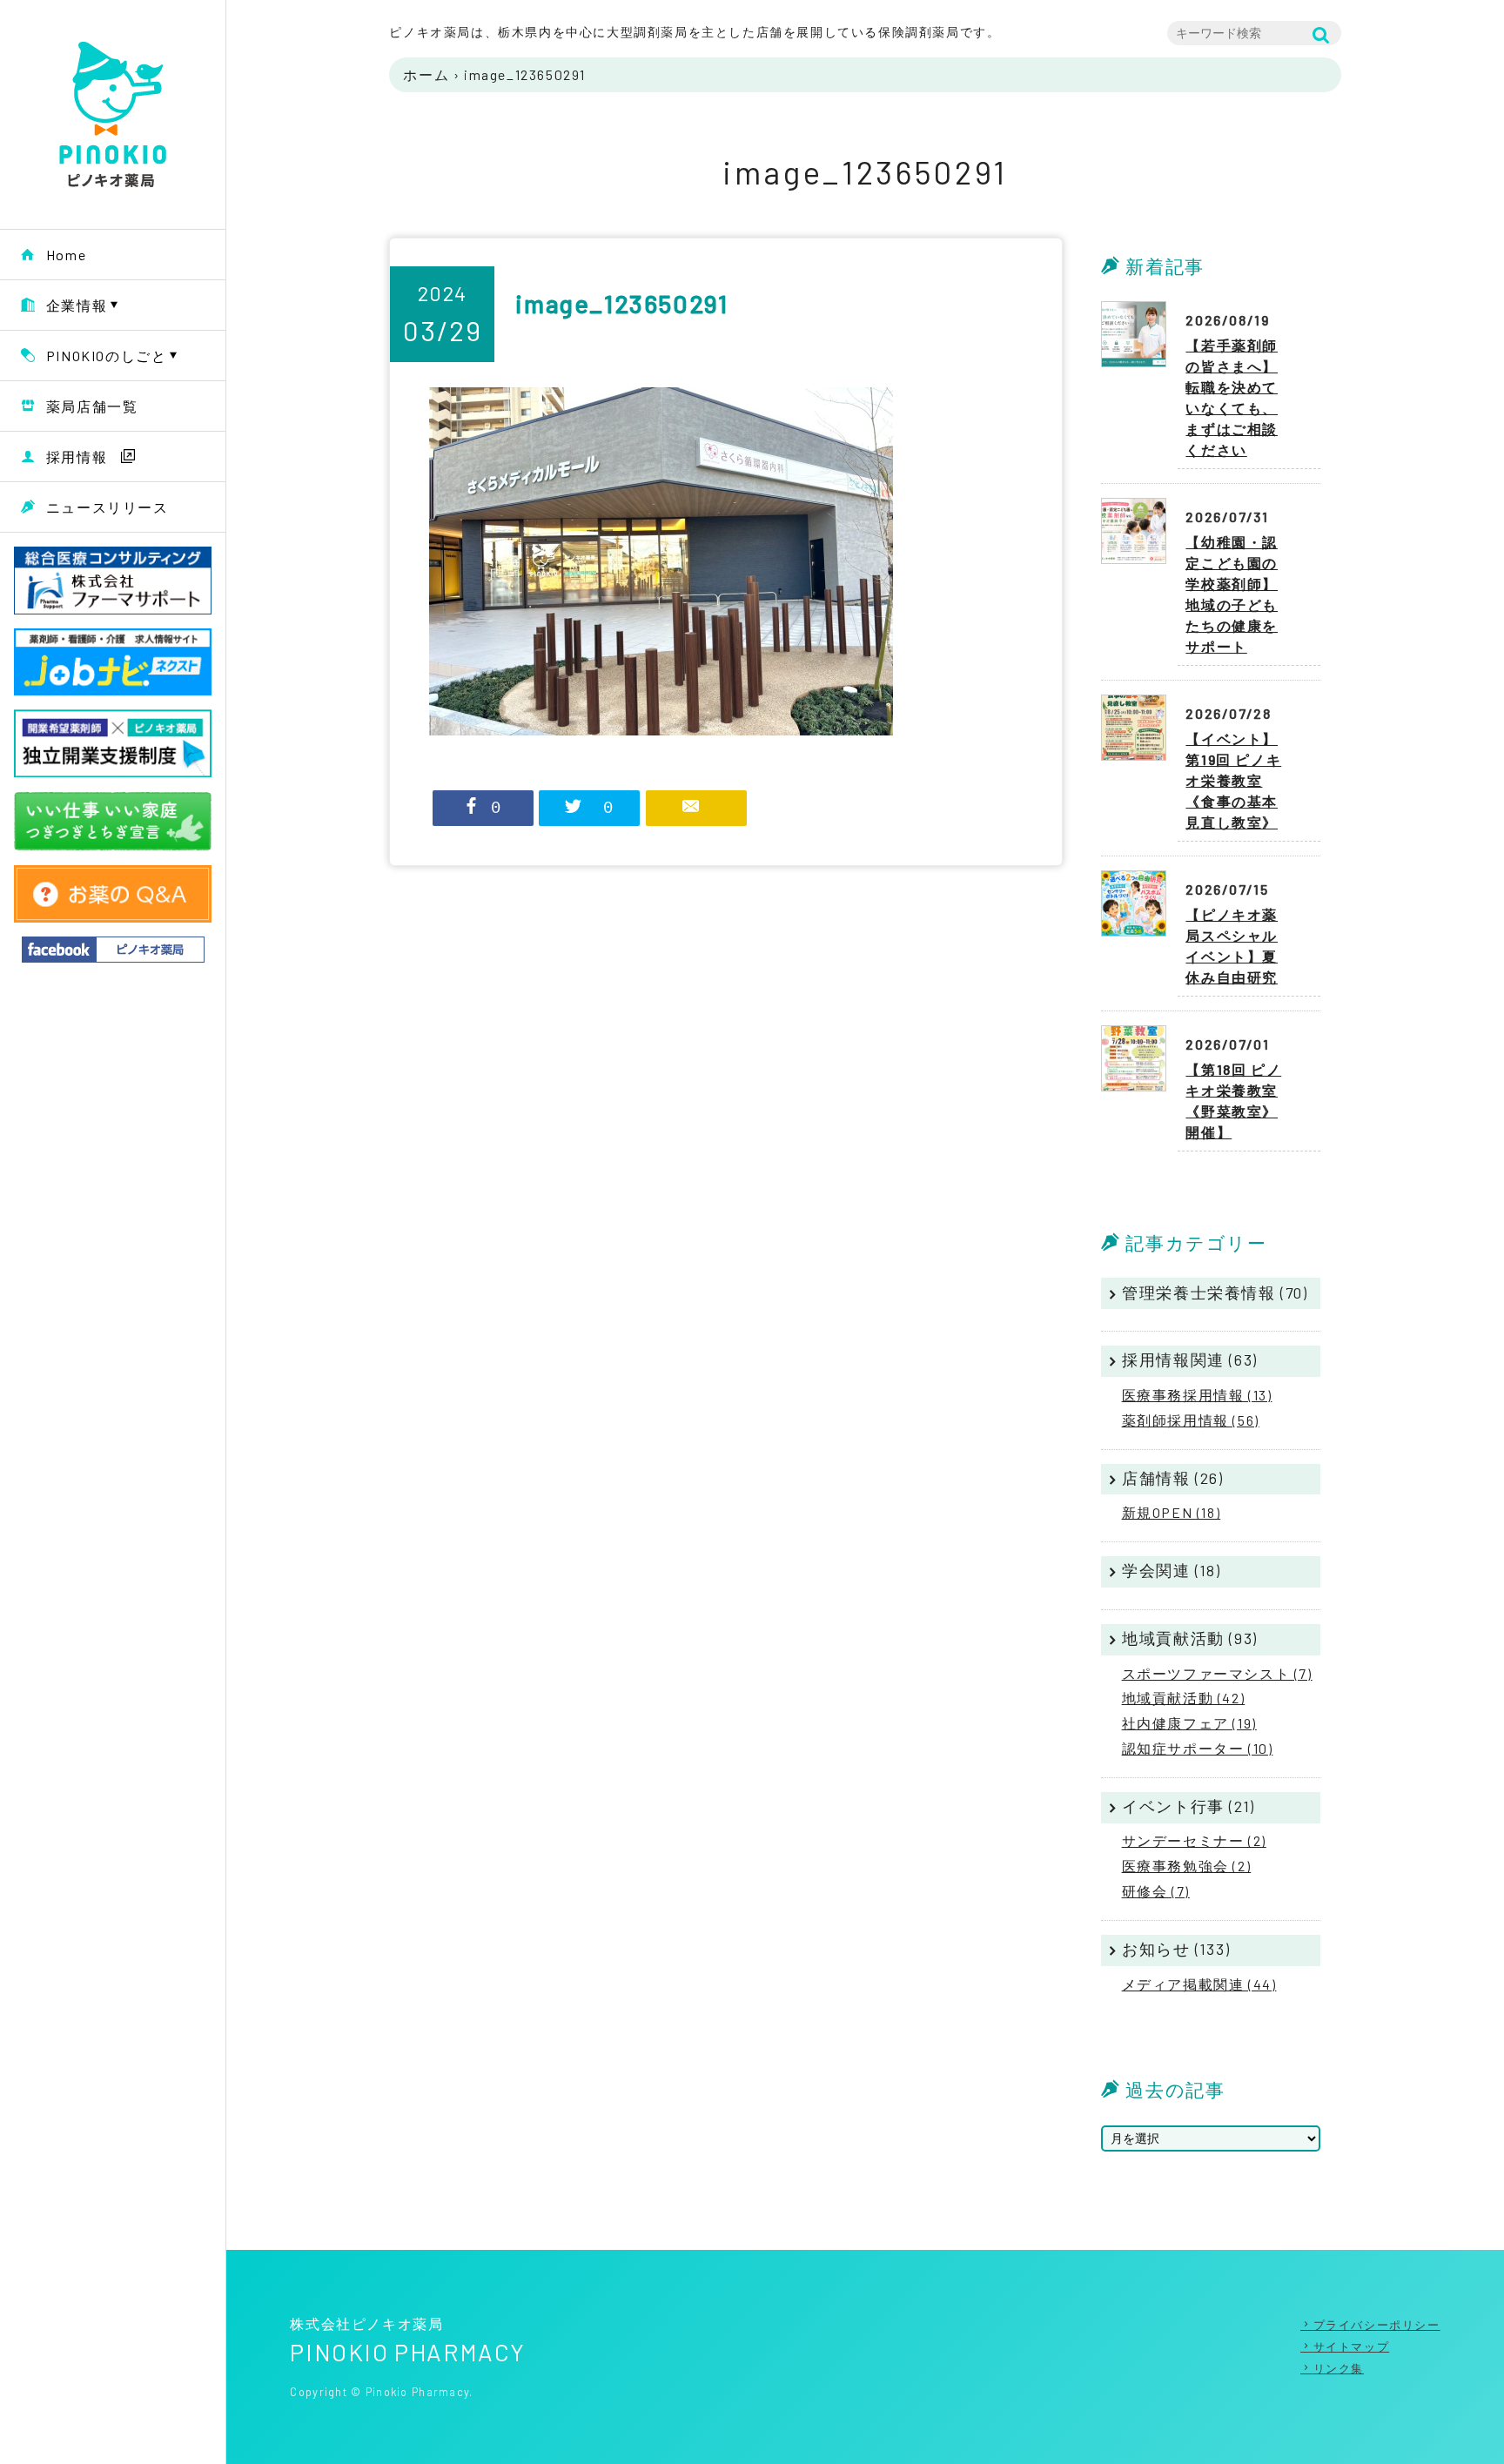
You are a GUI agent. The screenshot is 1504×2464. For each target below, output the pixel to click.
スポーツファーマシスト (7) (1217, 1673)
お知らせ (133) (1176, 1949)
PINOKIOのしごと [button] (107, 356)
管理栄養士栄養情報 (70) (1215, 1292)
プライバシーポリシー (1377, 2325)
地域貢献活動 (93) (1190, 1638)
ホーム (426, 74)
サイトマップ (1351, 2347)
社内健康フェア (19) (1189, 1723)
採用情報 (77, 457)
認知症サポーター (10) (1198, 1748)
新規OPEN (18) (1172, 1512)
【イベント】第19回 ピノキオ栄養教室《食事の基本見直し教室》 (1233, 780)
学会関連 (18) (1171, 1570)
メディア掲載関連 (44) (1199, 1984)
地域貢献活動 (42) (1184, 1698)
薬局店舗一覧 (92, 406)
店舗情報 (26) (1172, 1478)
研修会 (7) (1156, 1891)
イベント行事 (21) (1188, 1806)
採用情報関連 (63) (1190, 1360)
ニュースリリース (107, 507)
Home (66, 255)
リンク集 (1339, 2368)
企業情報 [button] (77, 305)
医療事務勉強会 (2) (1187, 1866)
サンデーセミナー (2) (1194, 1840)
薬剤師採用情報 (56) (1191, 1420)
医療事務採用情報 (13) (1197, 1395)
